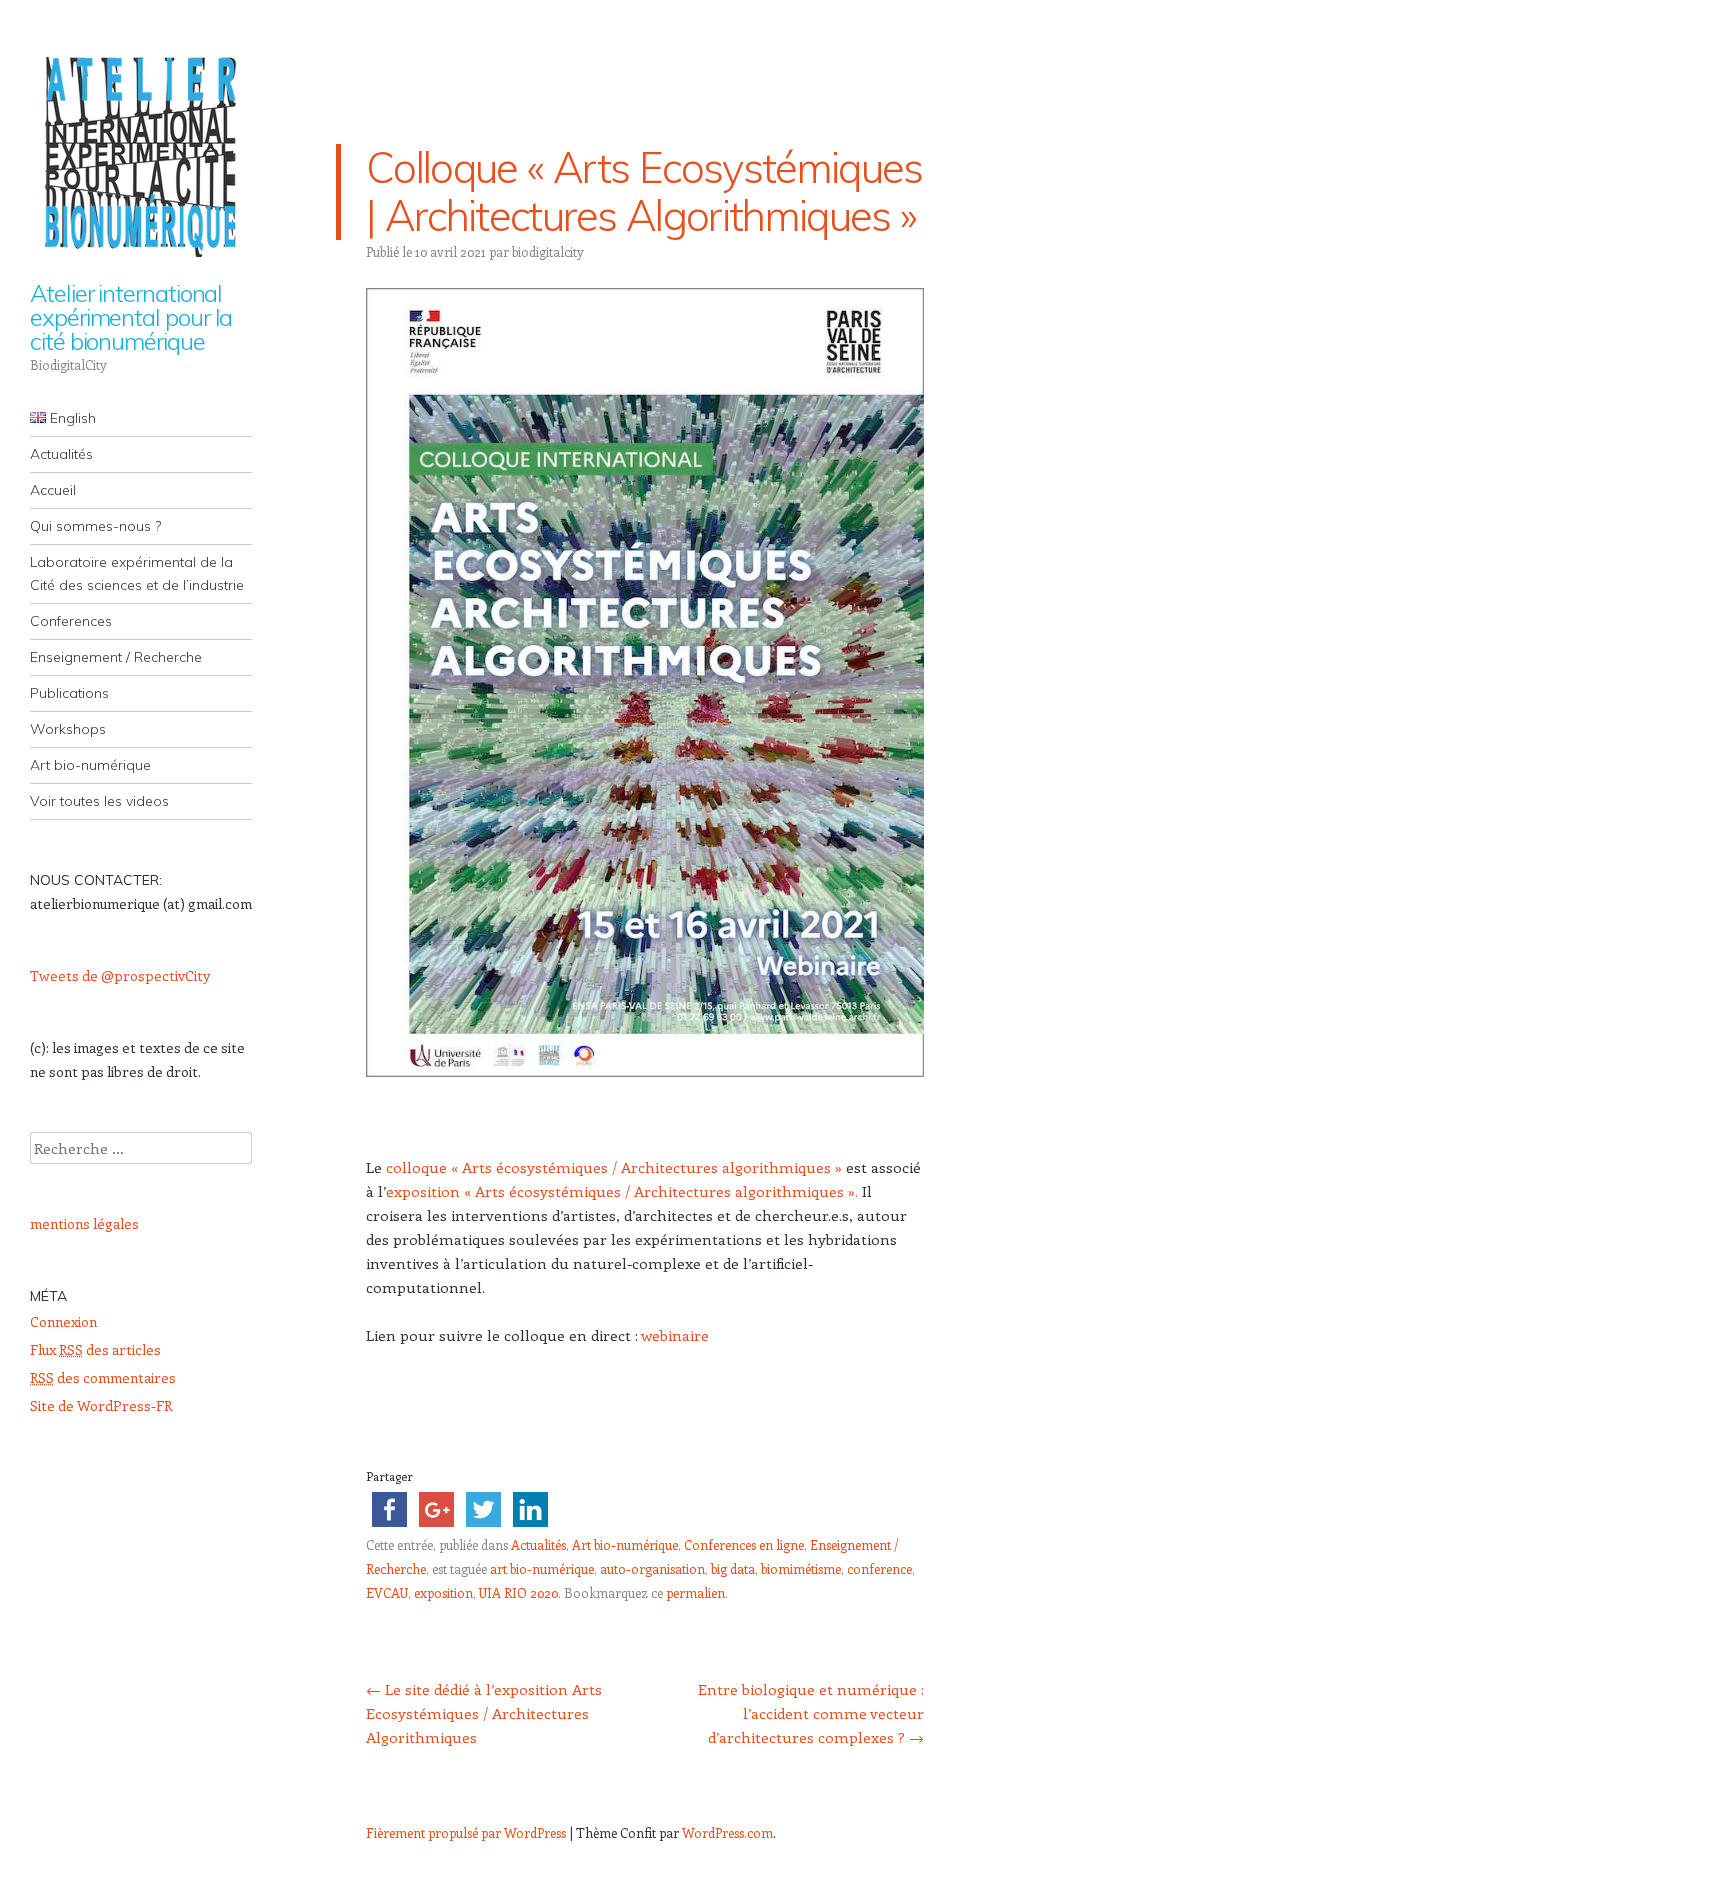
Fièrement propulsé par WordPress (466, 1832)
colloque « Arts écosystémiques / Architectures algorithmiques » (612, 1167)
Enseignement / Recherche (116, 657)
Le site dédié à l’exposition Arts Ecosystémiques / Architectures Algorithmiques (484, 1713)
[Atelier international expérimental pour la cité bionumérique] (141, 152)
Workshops (68, 729)
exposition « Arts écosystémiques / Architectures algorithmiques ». (622, 1191)
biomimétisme (801, 1568)
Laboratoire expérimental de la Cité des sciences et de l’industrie (137, 573)
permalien (695, 1592)
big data (733, 1568)
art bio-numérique (542, 1568)
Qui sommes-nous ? (95, 526)
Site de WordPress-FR (101, 1405)
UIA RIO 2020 (518, 1592)
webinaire (675, 1335)
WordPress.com (727, 1832)
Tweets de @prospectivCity (120, 975)
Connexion (63, 1321)
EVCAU (387, 1592)
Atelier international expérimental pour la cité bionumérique (131, 317)
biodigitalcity (548, 251)
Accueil (53, 490)
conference (879, 1568)
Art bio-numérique (90, 765)
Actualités (61, 454)
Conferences (71, 621)
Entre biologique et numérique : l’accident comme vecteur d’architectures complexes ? (811, 1713)
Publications (69, 693)
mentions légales (84, 1223)
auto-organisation (652, 1568)
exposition (443, 1592)
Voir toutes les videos (99, 801)
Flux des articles (95, 1349)
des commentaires (103, 1377)
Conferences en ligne (744, 1544)
